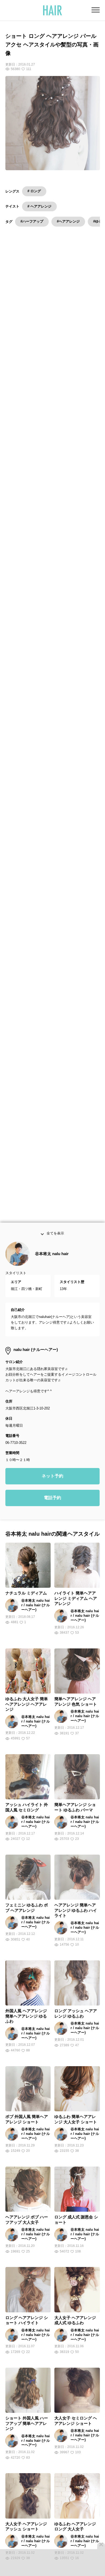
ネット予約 (52, 1488)
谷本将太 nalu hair (52, 1266)
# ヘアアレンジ (39, 206)
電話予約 (52, 1510)
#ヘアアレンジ (68, 221)
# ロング (34, 191)
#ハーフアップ (32, 221)
